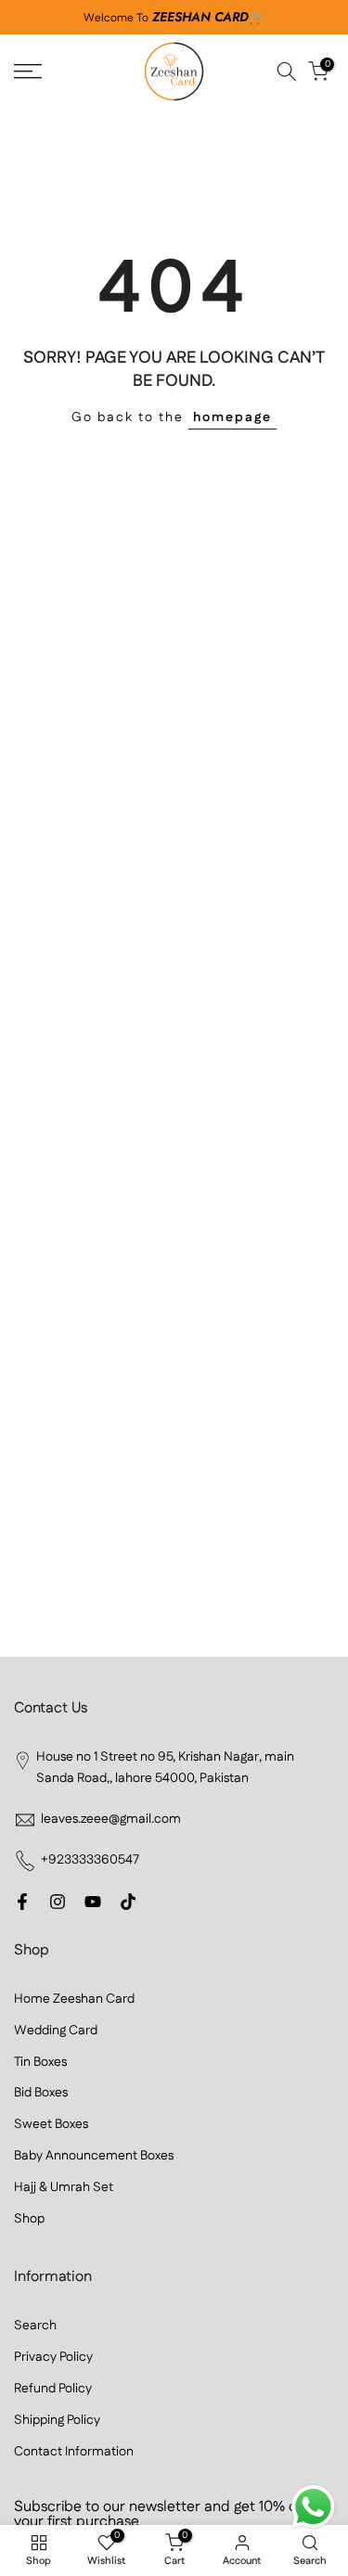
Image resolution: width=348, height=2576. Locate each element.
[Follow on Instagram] (58, 1902)
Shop (29, 2219)
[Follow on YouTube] (93, 1902)
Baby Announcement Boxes (94, 2156)
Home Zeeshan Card (74, 1999)
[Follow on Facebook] (22, 1902)
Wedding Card (56, 2031)
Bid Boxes (41, 2093)
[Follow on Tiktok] (128, 1902)
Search (35, 2326)
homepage (232, 417)
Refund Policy (53, 2389)
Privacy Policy (53, 2357)
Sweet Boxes (51, 2124)
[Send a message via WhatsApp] (313, 2507)
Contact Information (74, 2452)
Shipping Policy (57, 2420)
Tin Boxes (40, 2062)
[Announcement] (174, 18)
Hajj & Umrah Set (64, 2187)
